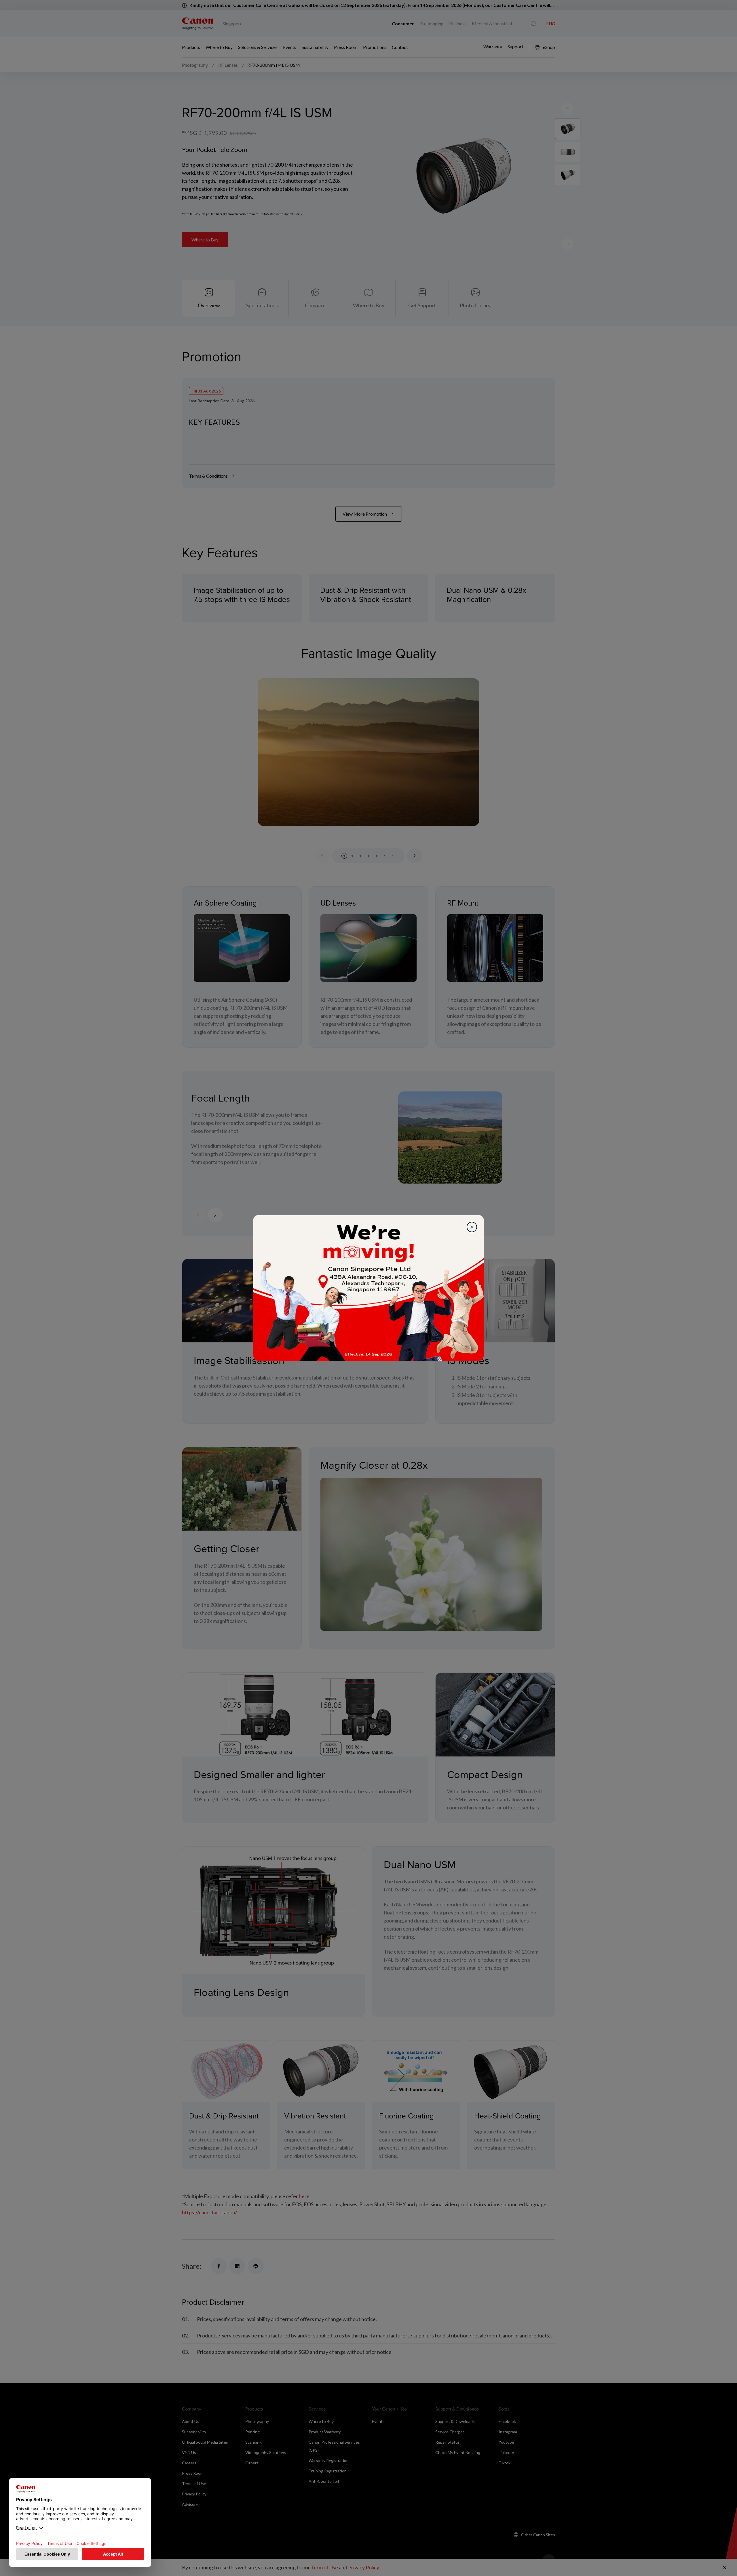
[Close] (472, 1227)
